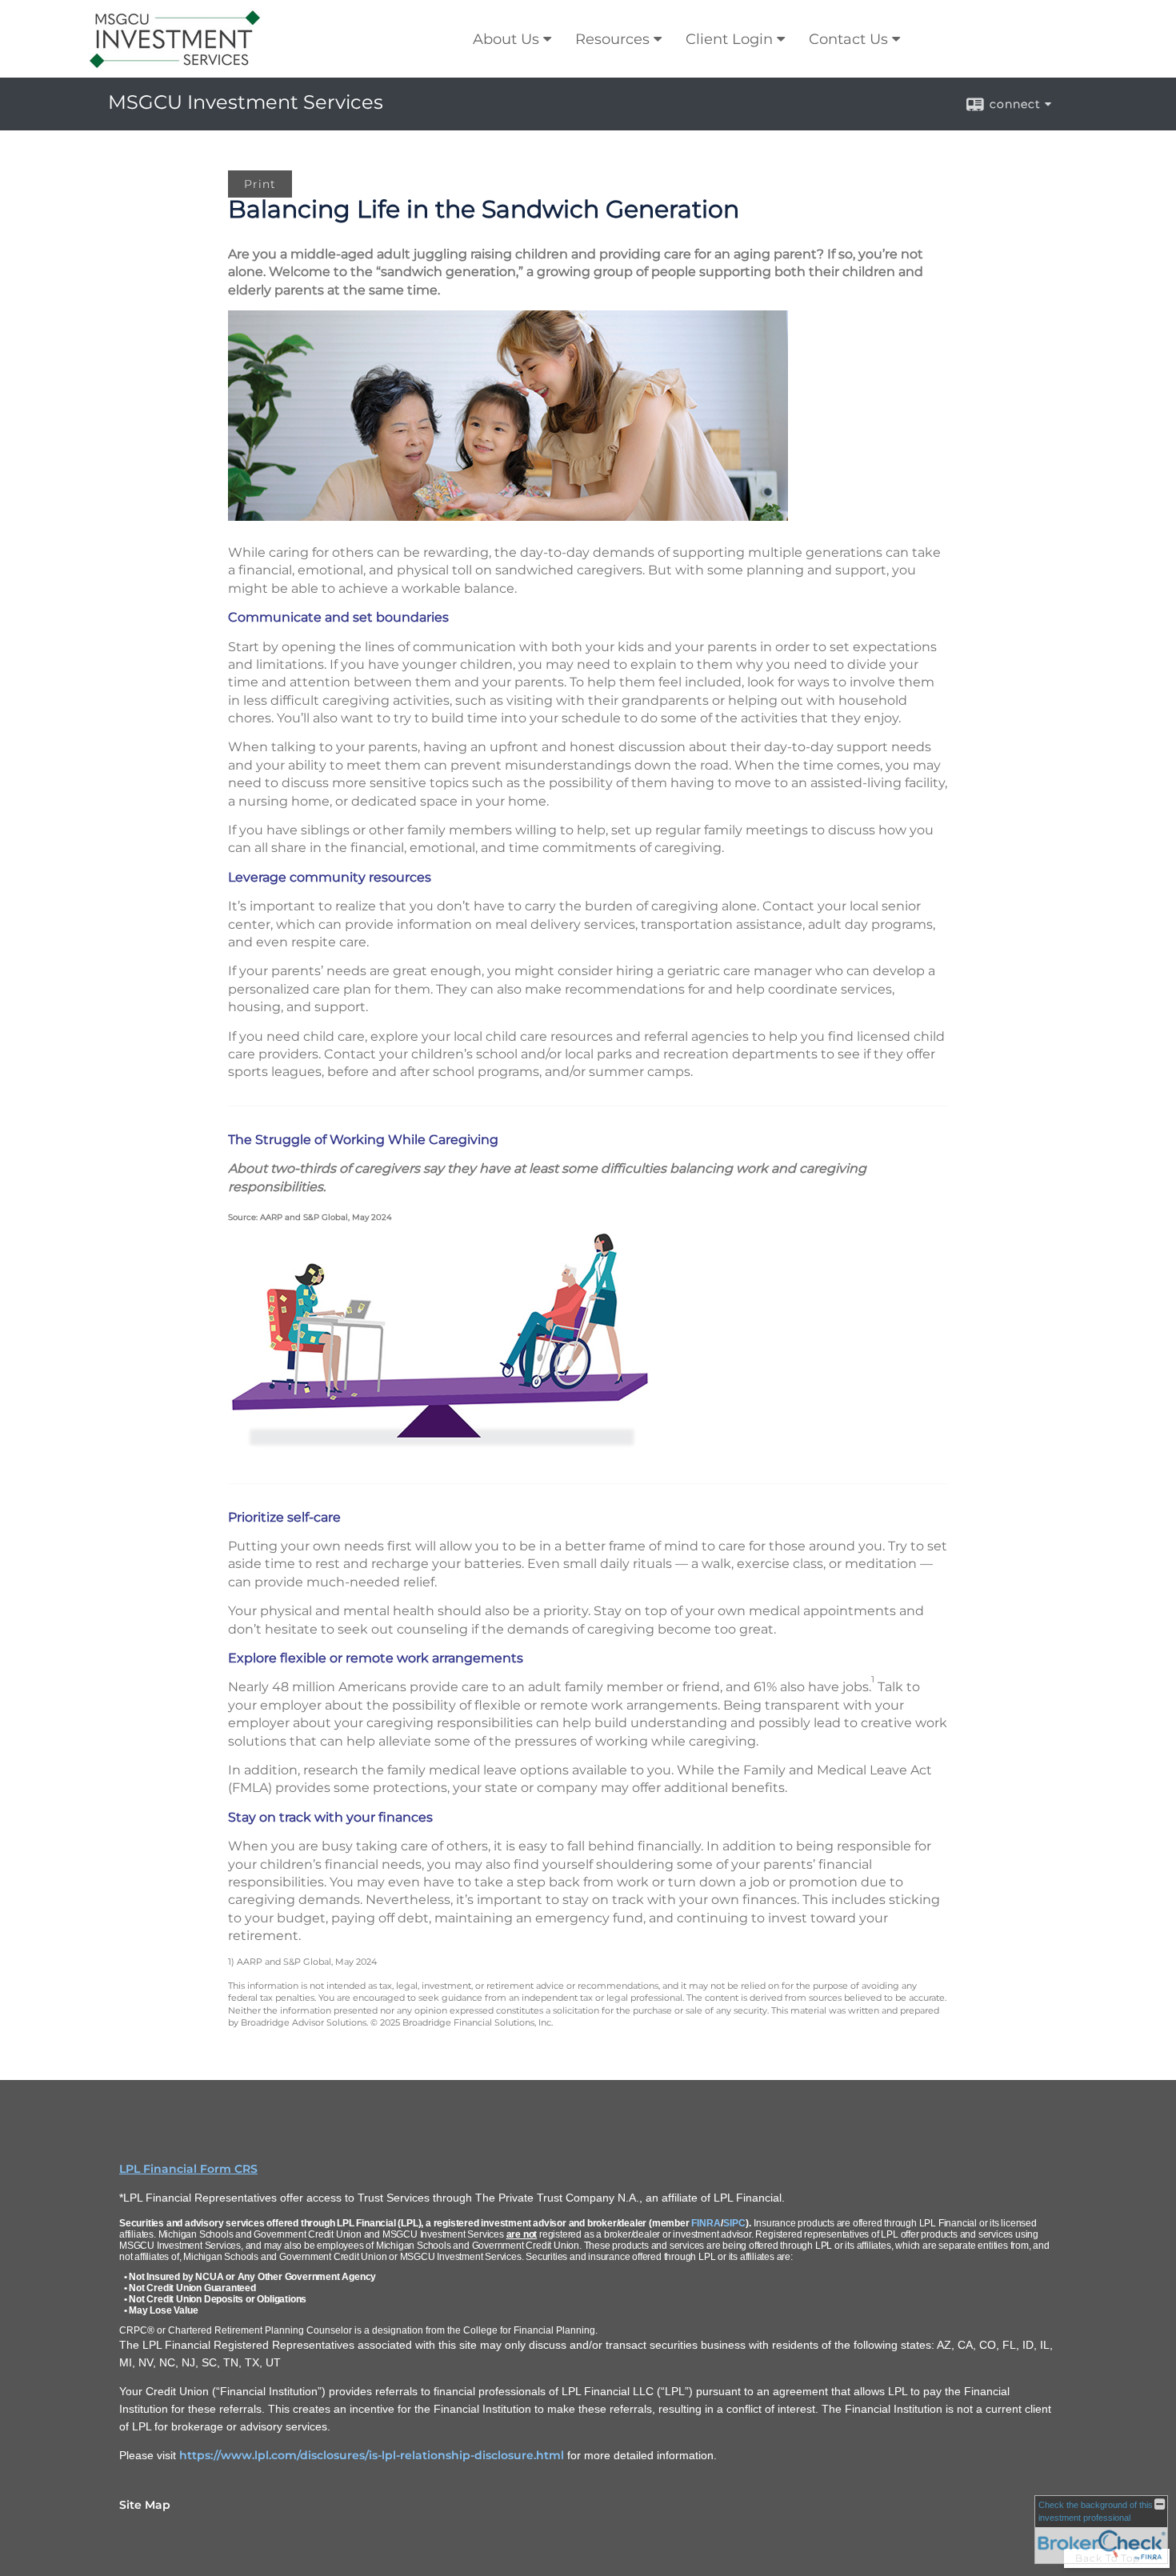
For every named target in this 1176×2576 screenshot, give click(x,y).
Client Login (729, 39)
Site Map (145, 2505)
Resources (612, 39)
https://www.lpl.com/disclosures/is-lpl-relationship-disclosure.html (372, 2455)
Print (260, 184)
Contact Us (848, 39)
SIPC (734, 2223)
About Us (506, 39)
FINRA (706, 2223)
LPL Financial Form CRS (188, 2169)
